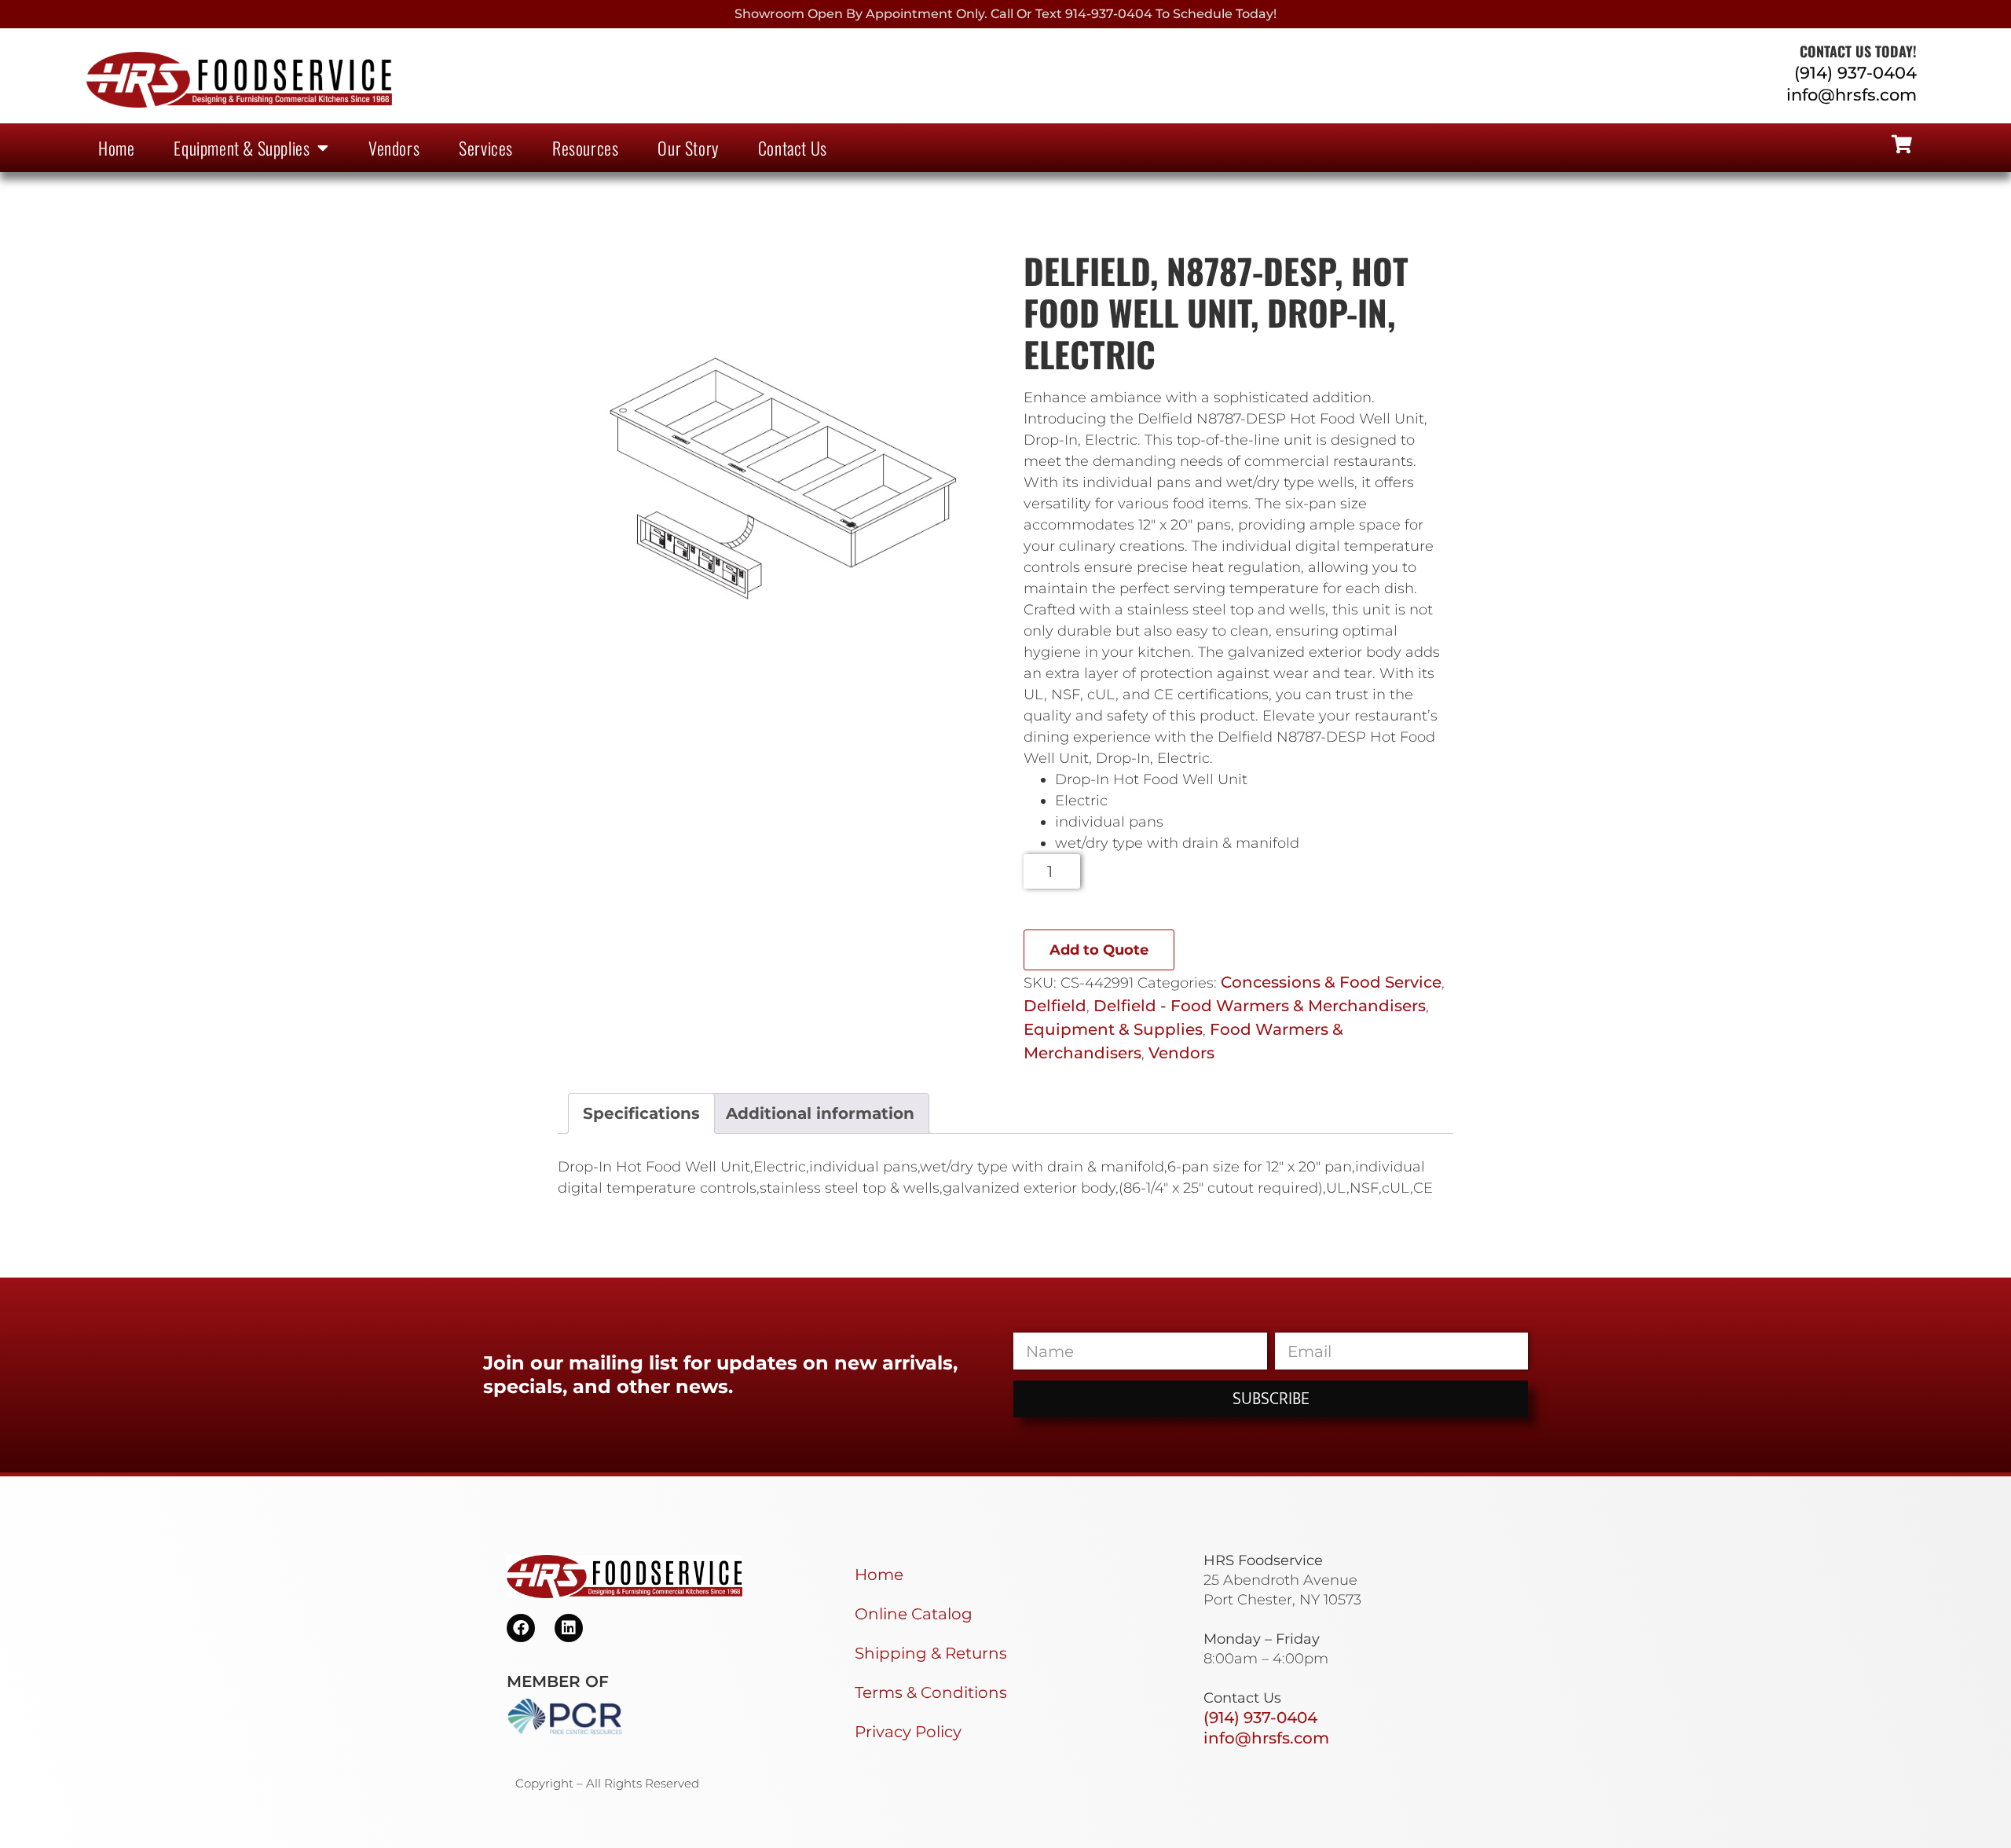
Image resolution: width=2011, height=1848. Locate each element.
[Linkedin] (569, 1628)
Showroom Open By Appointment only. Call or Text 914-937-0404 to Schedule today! (1005, 14)
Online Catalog (914, 1614)
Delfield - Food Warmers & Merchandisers (1260, 1006)
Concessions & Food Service (1331, 982)
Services (486, 148)
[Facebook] (521, 1628)
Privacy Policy (908, 1732)
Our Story (688, 148)
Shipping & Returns (931, 1653)
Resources (585, 148)
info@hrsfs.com (1852, 95)
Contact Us (793, 148)
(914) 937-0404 (1855, 73)
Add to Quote (1099, 950)
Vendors (394, 148)
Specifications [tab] (641, 1113)
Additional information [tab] (820, 1113)
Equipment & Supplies (242, 148)
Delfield (1055, 1006)
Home (116, 148)
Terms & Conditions (931, 1692)
